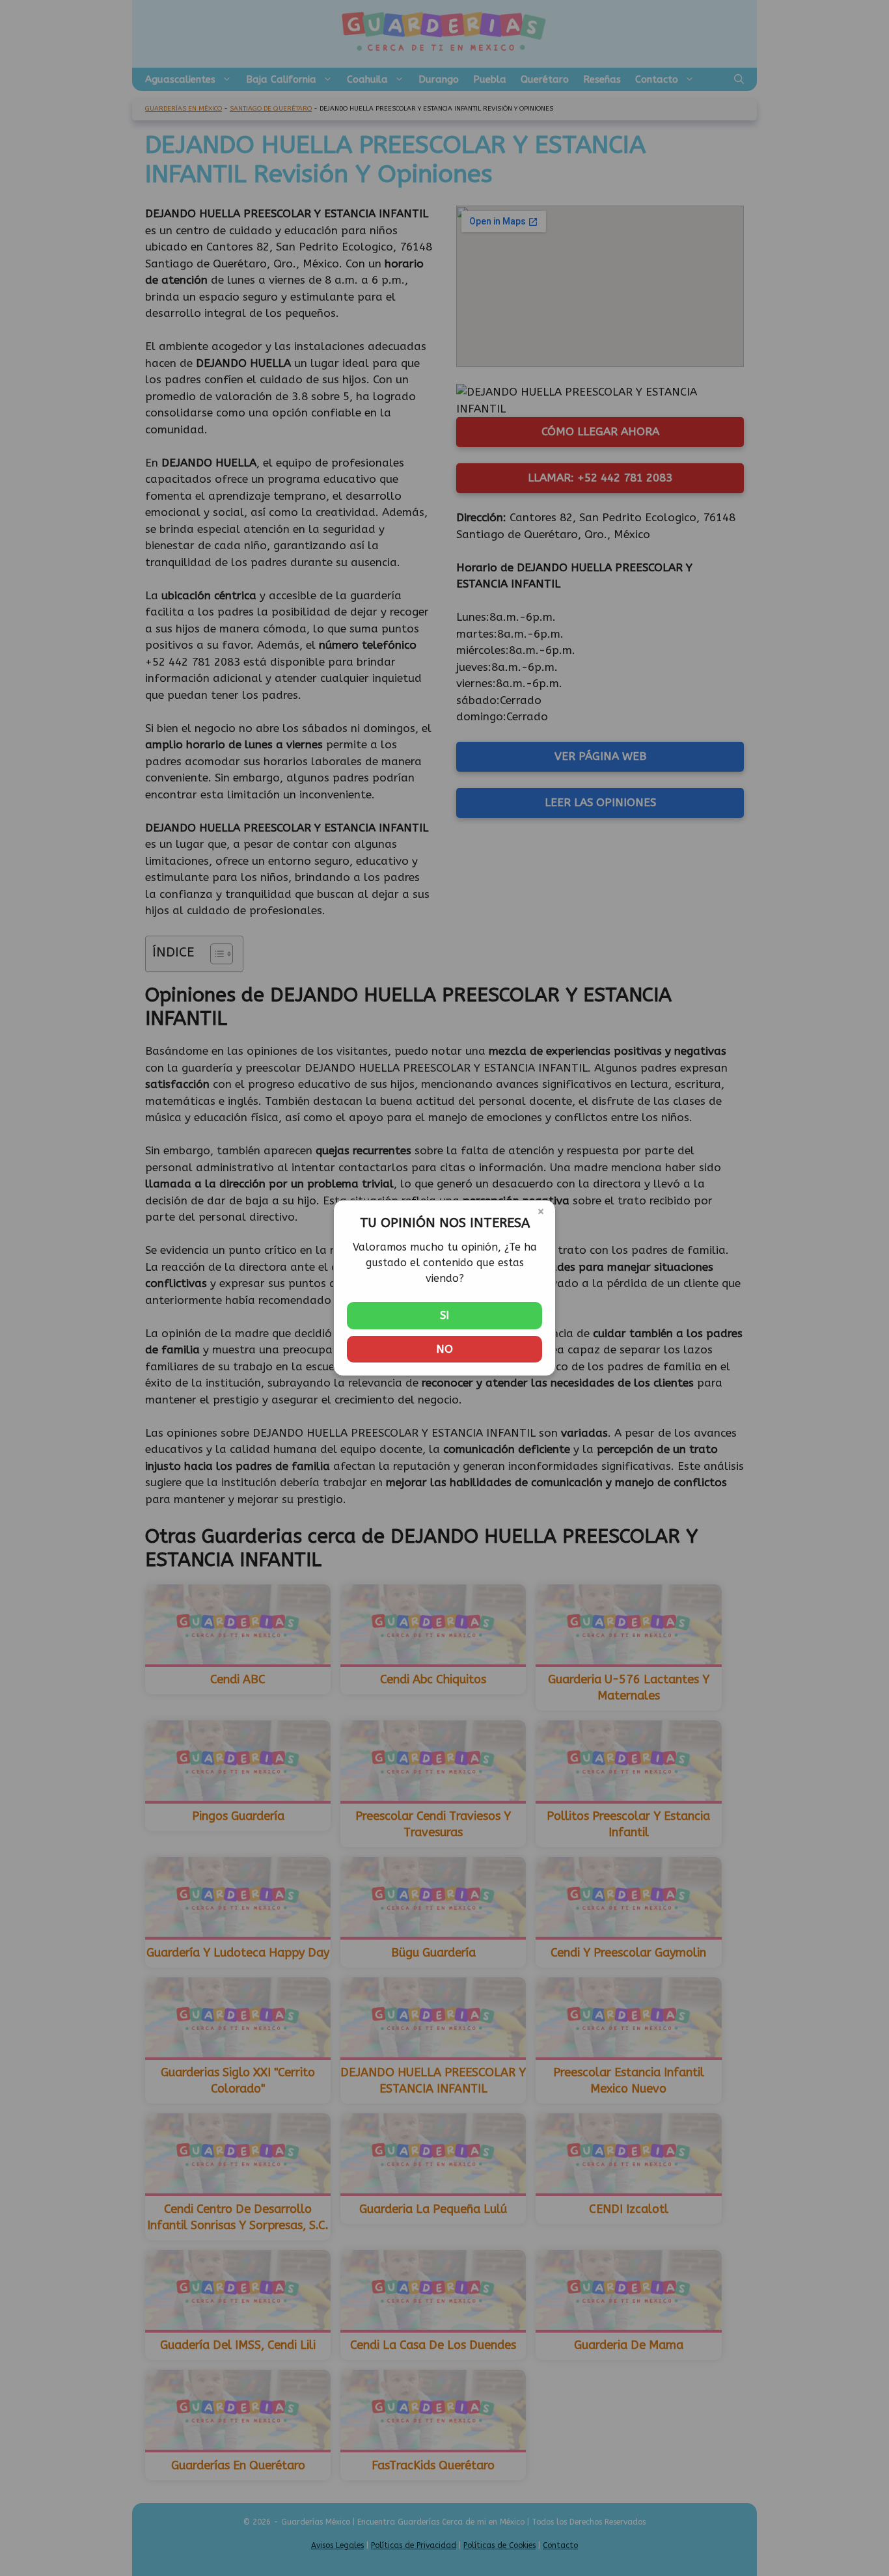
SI (444, 1315)
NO (444, 1349)
